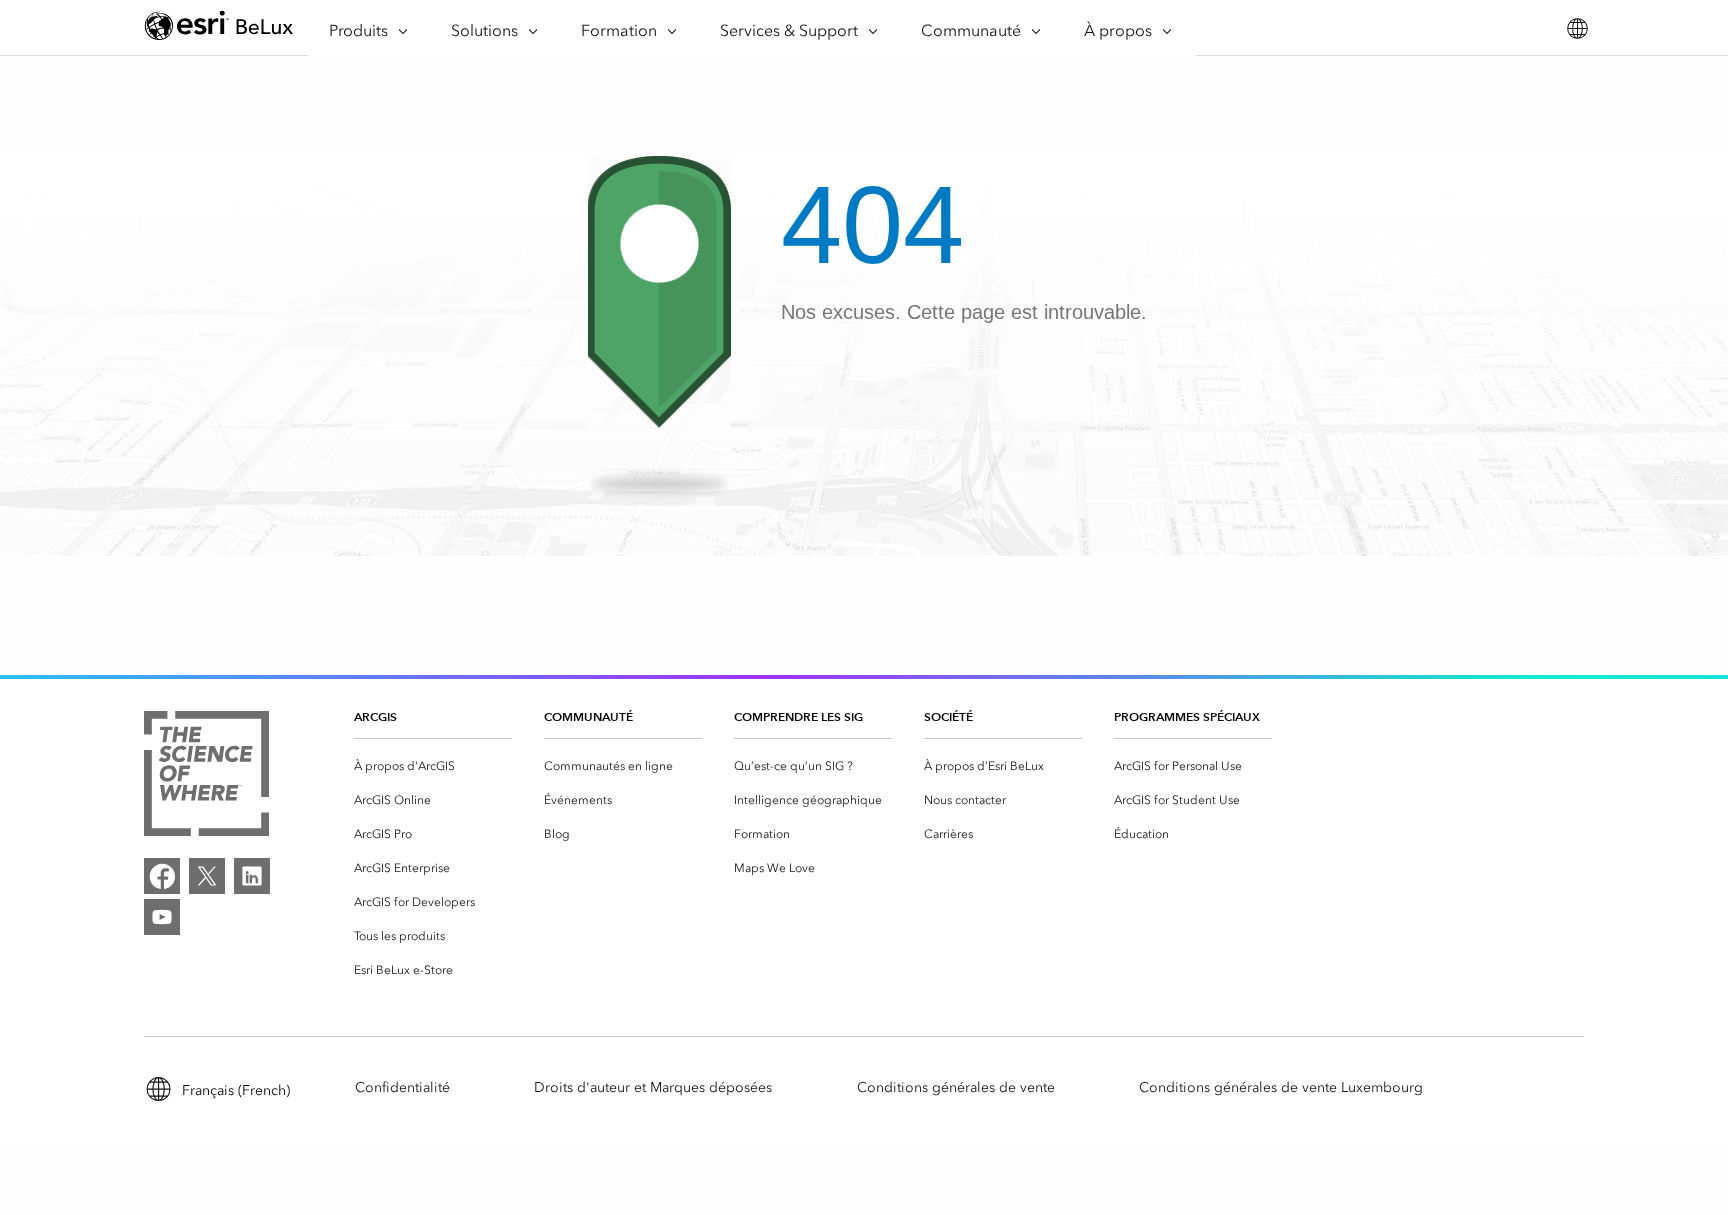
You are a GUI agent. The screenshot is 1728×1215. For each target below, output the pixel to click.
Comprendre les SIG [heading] (798, 716)
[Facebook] (162, 876)
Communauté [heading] (588, 716)
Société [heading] (948, 716)
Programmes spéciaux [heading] (1187, 716)
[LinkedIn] (252, 876)
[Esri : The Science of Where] (206, 777)
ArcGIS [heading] (375, 716)
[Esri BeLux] (219, 28)
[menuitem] (433, 766)
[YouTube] (162, 917)
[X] (207, 876)
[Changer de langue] (1576, 28)
